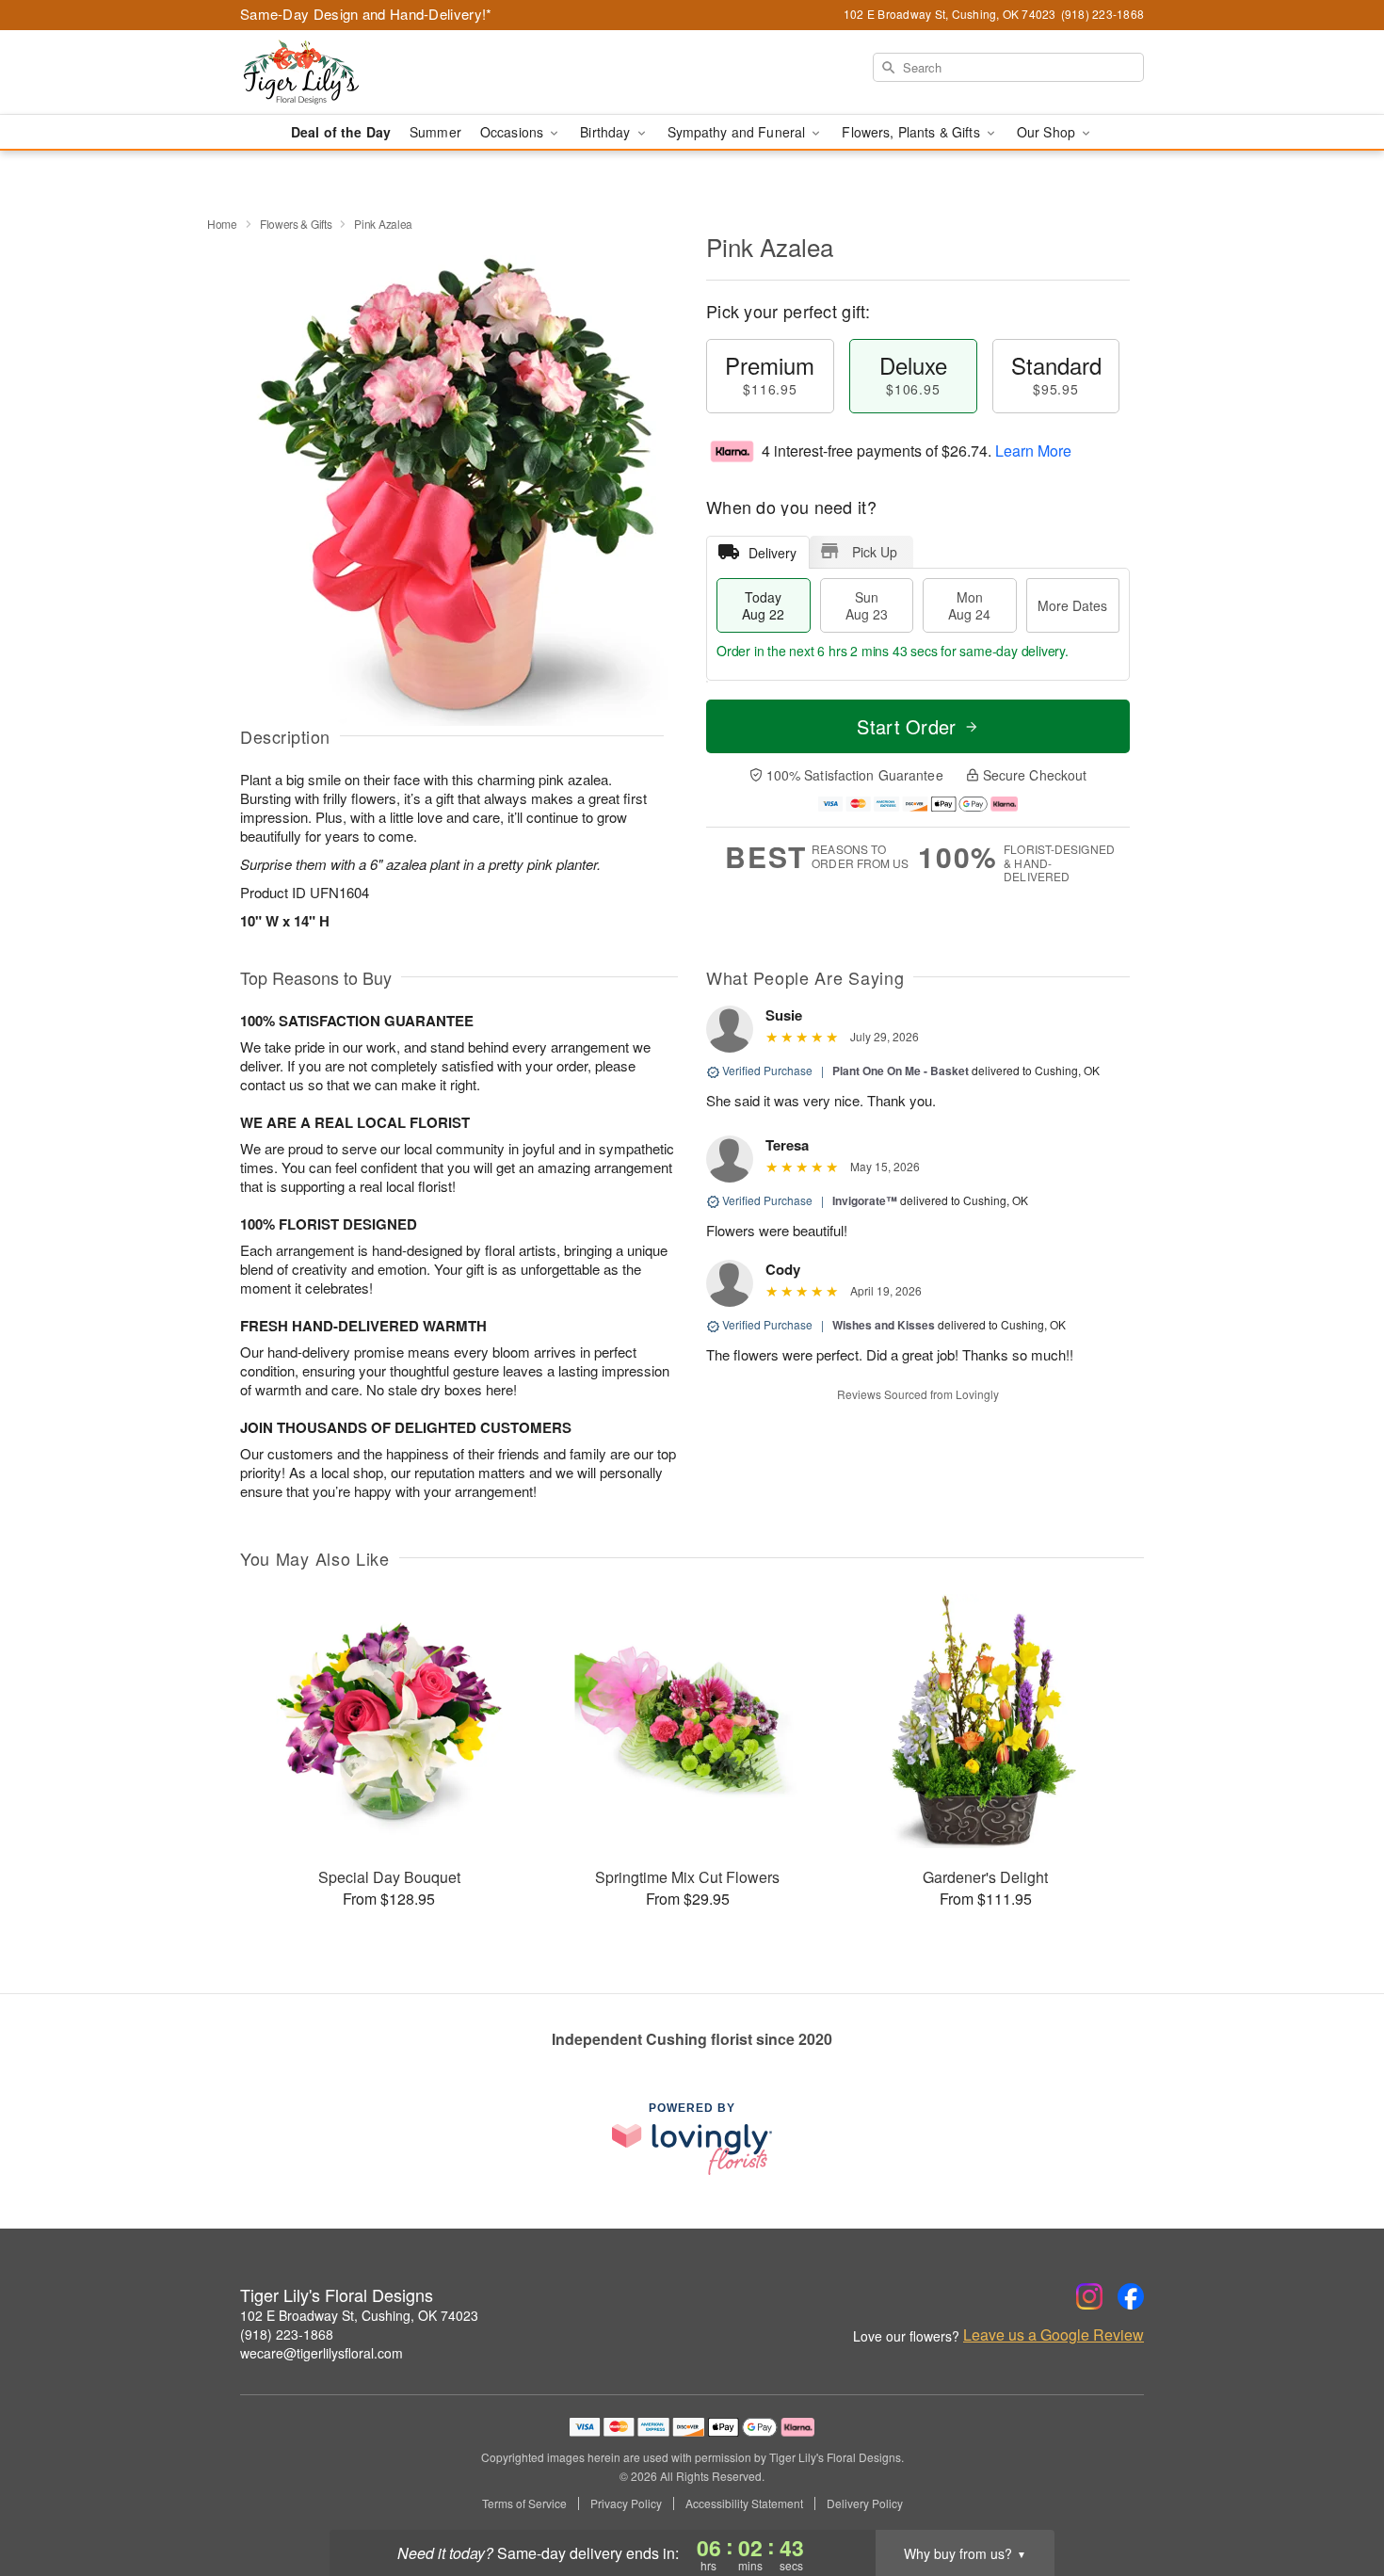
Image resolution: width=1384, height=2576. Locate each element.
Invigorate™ (865, 1200)
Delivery (772, 553)
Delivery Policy (865, 2504)
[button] (1335, 2496)
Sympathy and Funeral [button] (739, 132)
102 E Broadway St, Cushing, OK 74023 (359, 2315)
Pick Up (875, 552)
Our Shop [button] (1048, 132)
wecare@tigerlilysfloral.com (322, 2353)
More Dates (1072, 605)
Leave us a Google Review (1054, 2335)
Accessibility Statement (744, 2504)
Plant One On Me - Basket (901, 1071)
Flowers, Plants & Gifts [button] (912, 132)
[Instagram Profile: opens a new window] (1089, 2296)
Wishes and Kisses (884, 1325)
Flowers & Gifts (296, 224)
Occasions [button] (514, 132)
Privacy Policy (626, 2504)
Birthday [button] (607, 132)
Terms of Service (524, 2504)
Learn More (1033, 451)
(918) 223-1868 (287, 2334)
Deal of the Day (341, 132)
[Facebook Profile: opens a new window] (1131, 2296)
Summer (435, 132)
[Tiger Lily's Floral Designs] (376, 72)
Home (222, 224)
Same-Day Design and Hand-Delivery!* (366, 14)
